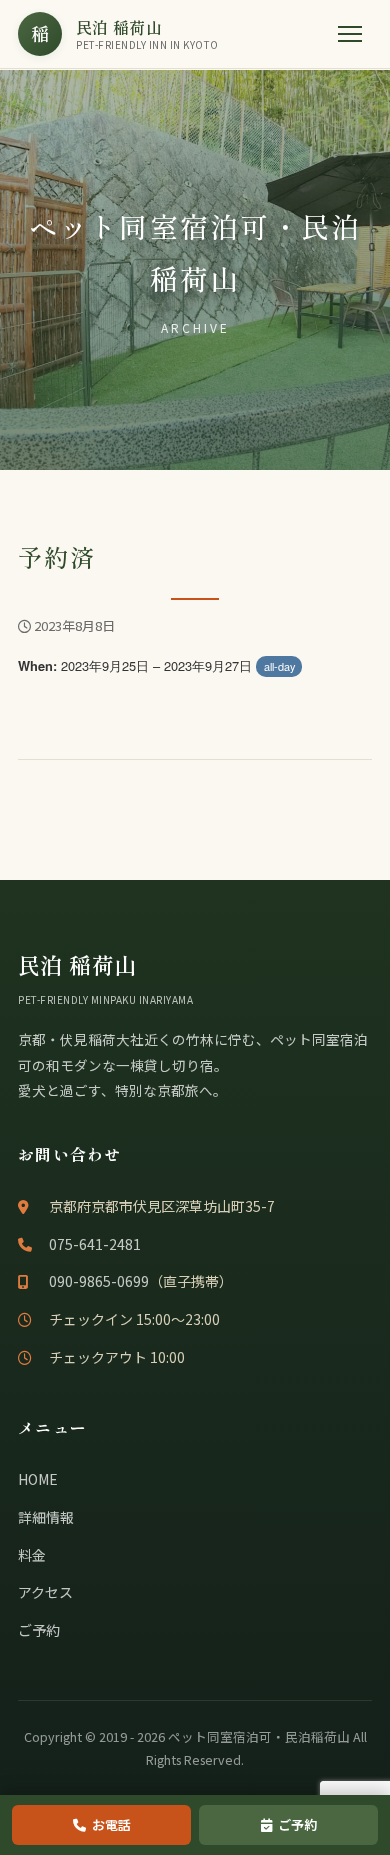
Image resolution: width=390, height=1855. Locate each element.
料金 (32, 1555)
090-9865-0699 (99, 1281)
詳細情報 (46, 1517)
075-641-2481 (95, 1244)
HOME (38, 1479)
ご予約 (39, 1630)
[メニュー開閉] (350, 34)
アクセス (45, 1592)
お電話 (111, 1824)
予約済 (57, 556)
